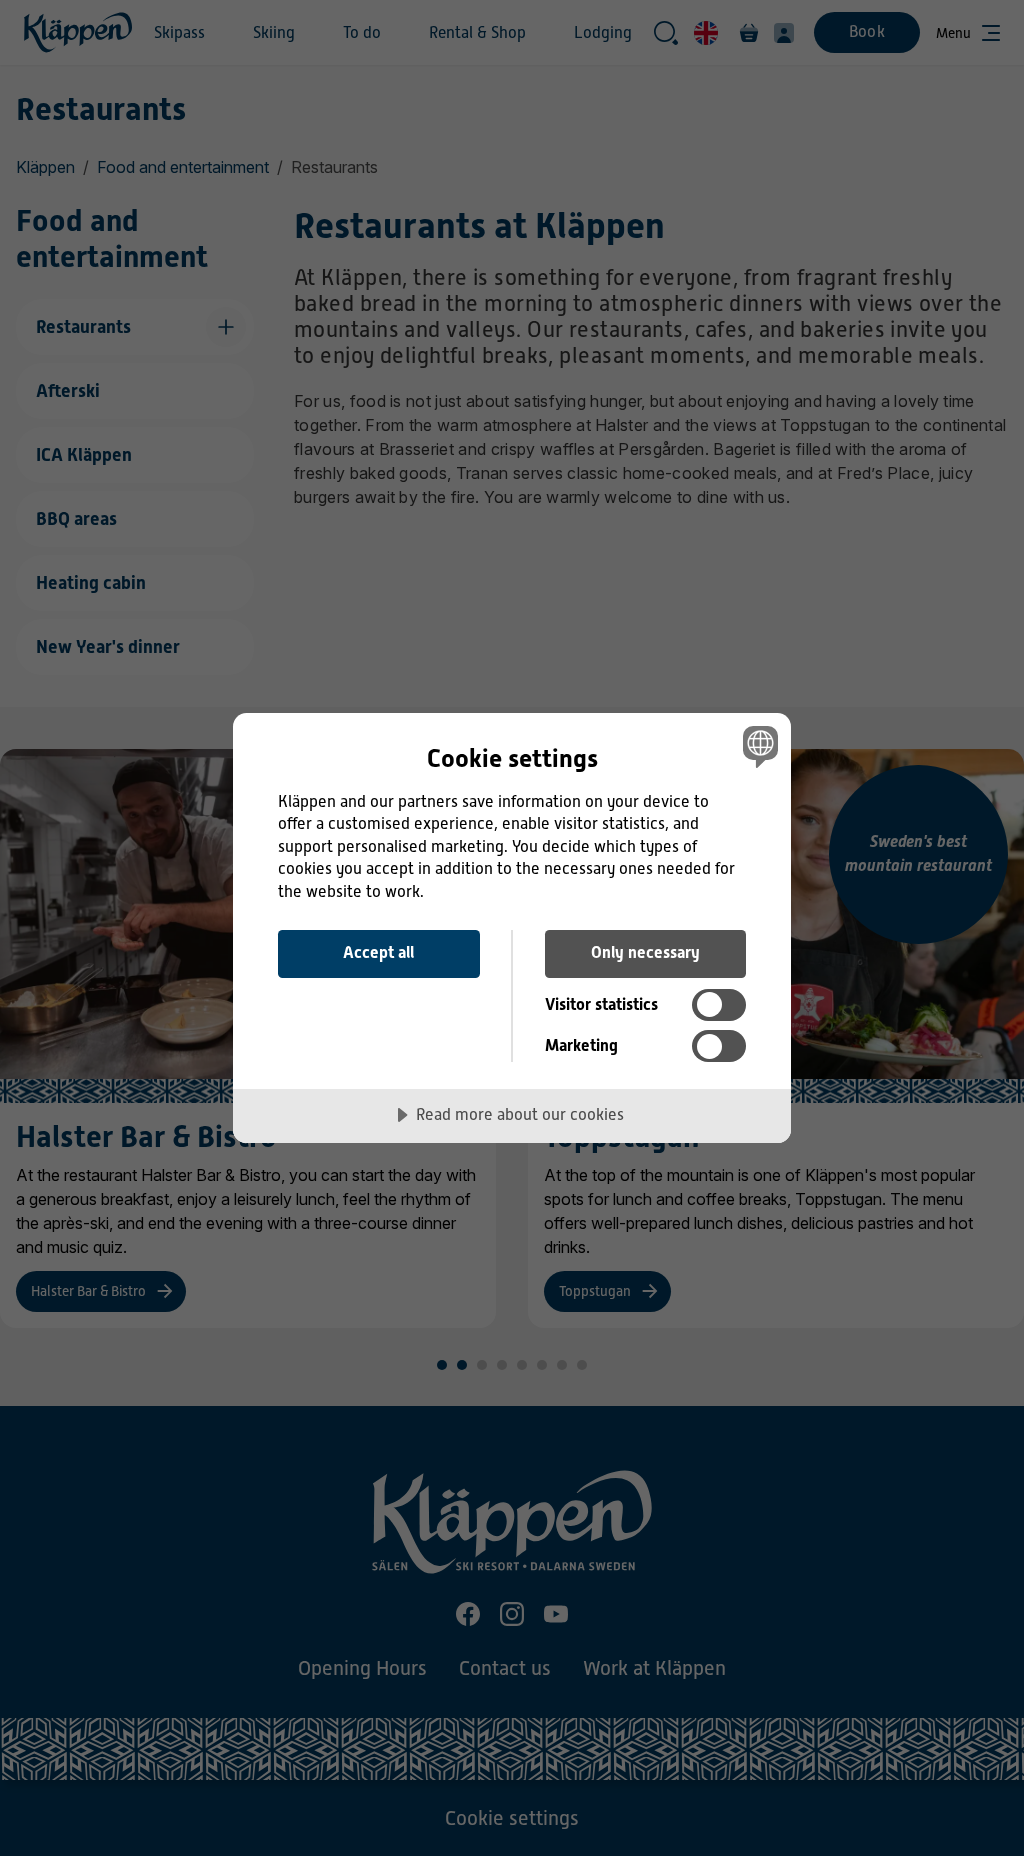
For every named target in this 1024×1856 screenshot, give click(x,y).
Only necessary (645, 952)
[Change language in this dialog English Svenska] (758, 747)
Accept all (378, 952)
